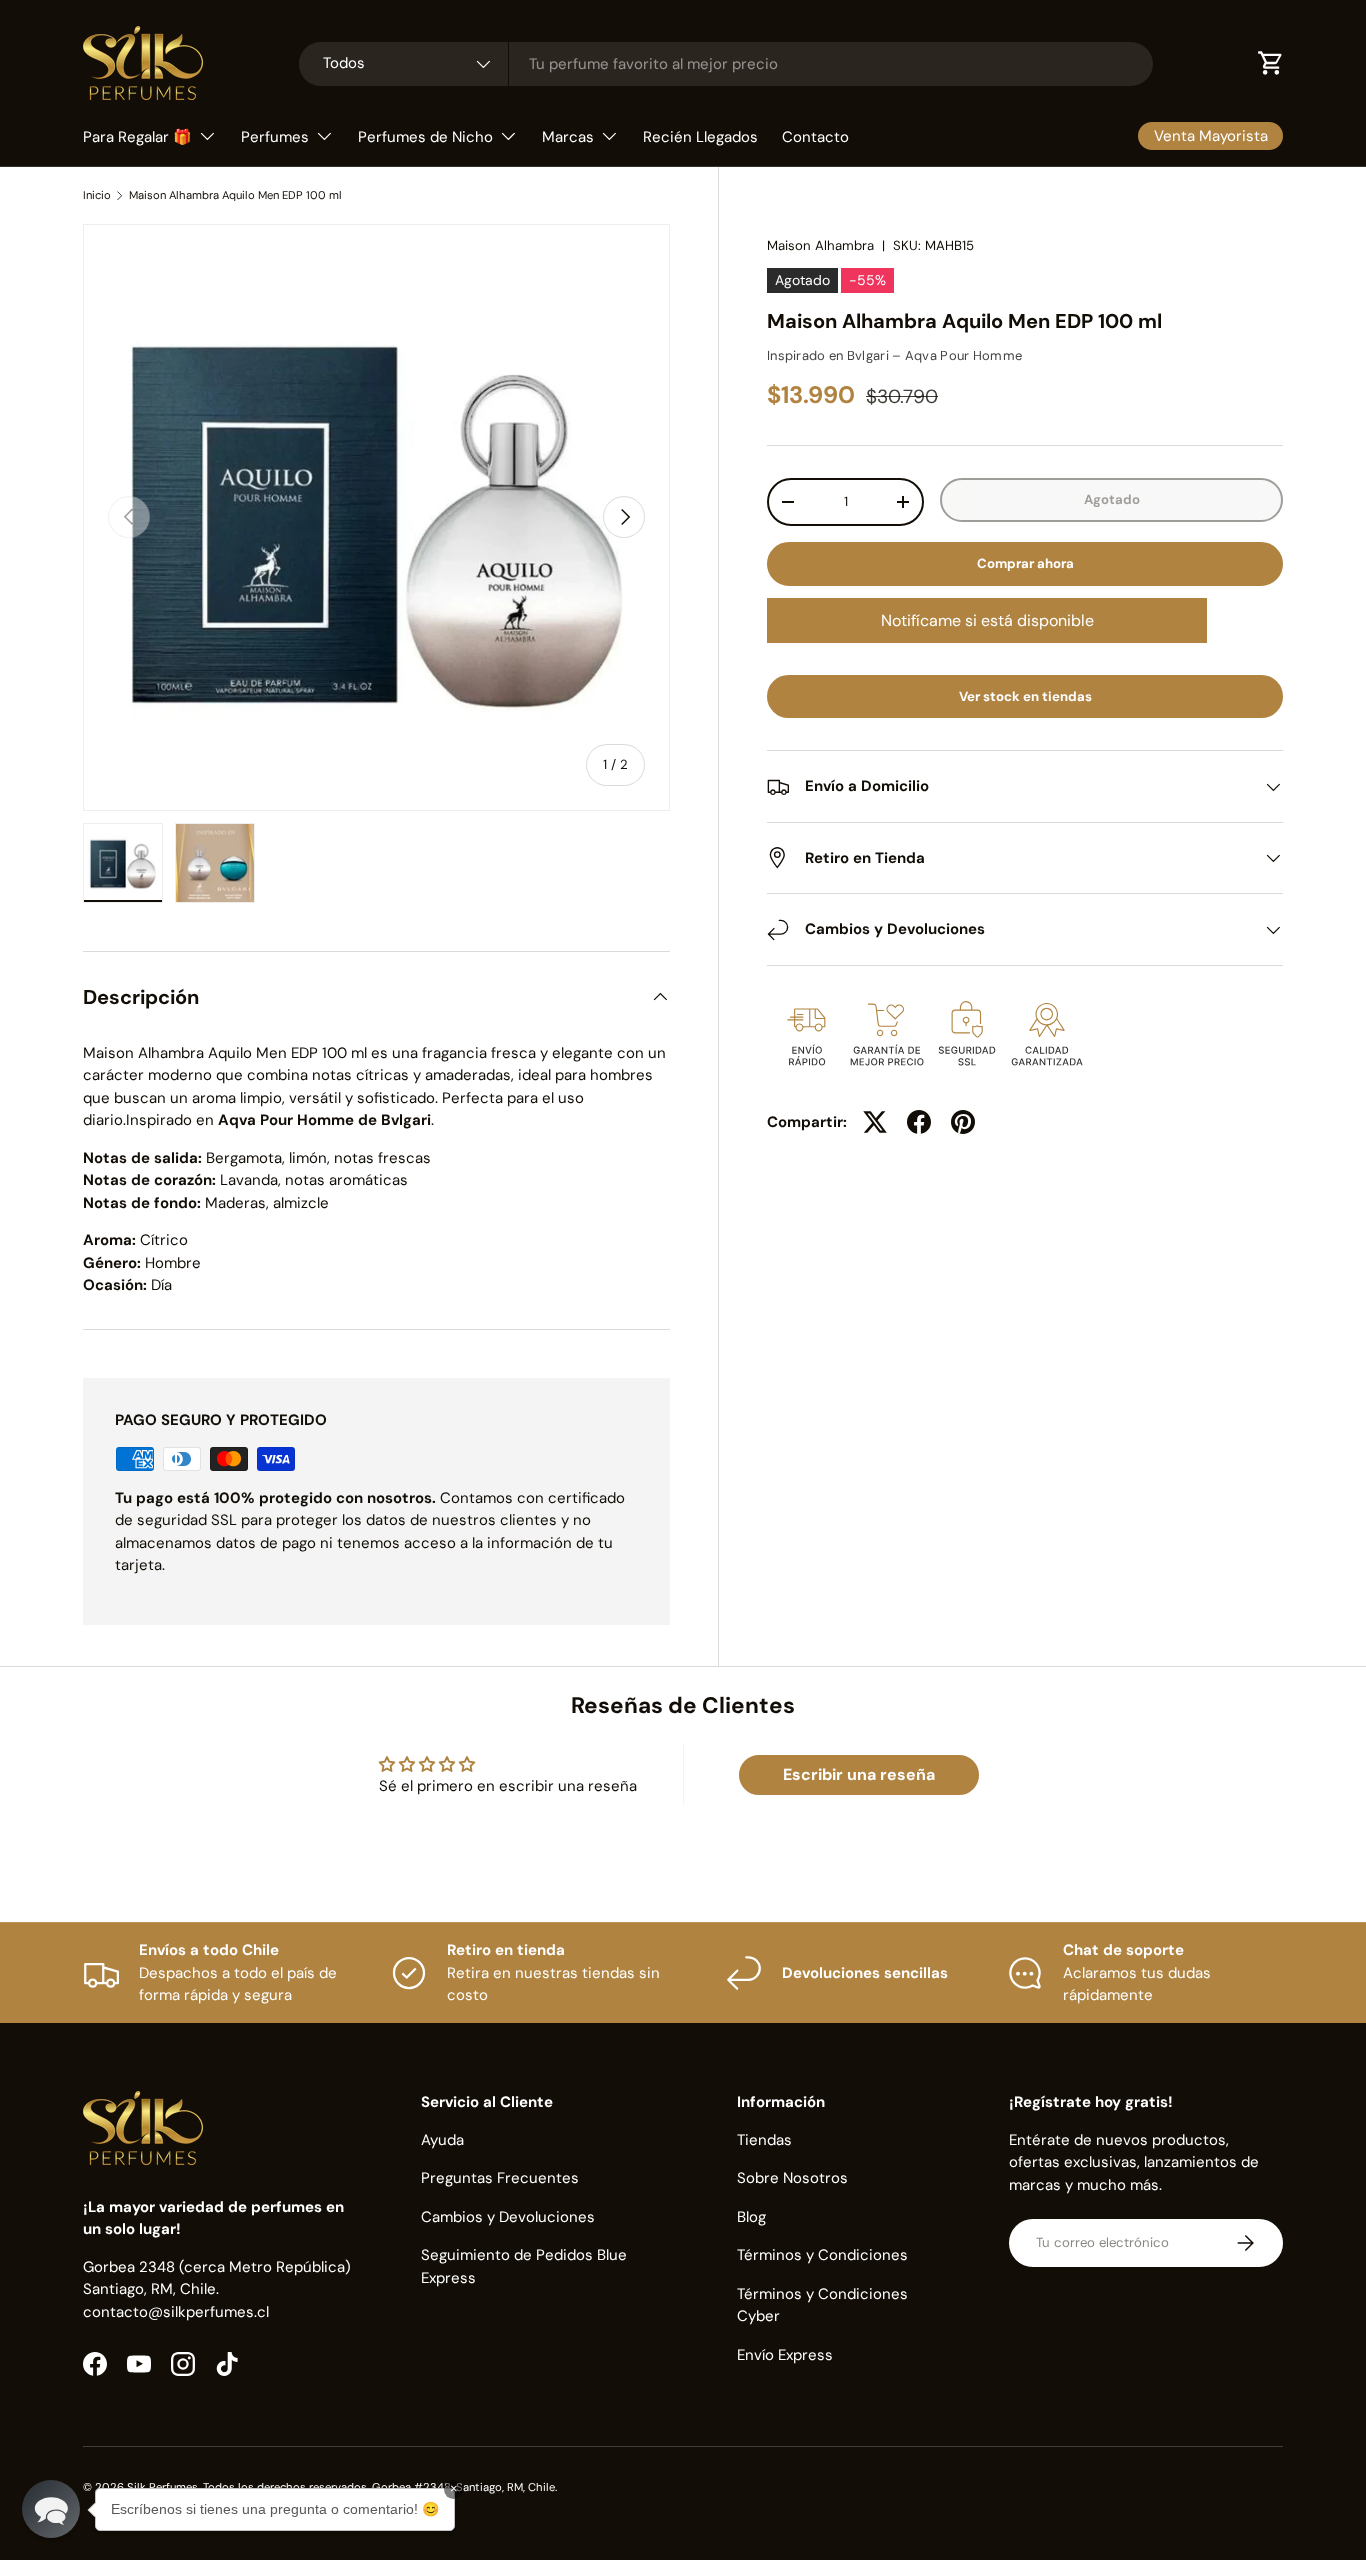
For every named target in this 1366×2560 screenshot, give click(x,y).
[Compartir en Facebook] (919, 1122)
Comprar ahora (1025, 563)
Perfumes (275, 137)
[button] (51, 2509)
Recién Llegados (700, 137)
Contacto (815, 137)
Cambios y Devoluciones (508, 2217)
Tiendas (764, 2140)
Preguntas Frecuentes (500, 2178)
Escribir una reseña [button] (859, 1774)
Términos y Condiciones (822, 2255)
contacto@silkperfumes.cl (176, 2312)
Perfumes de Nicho (425, 137)
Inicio (97, 195)
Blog (751, 2217)
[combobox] (726, 64)
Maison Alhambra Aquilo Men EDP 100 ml (235, 195)
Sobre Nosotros (792, 2178)
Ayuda (442, 2140)
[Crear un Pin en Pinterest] (963, 1122)
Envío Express (785, 2355)
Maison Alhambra (820, 245)
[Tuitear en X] (875, 1122)
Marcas (568, 137)
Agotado (1112, 499)
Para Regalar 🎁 (137, 137)
